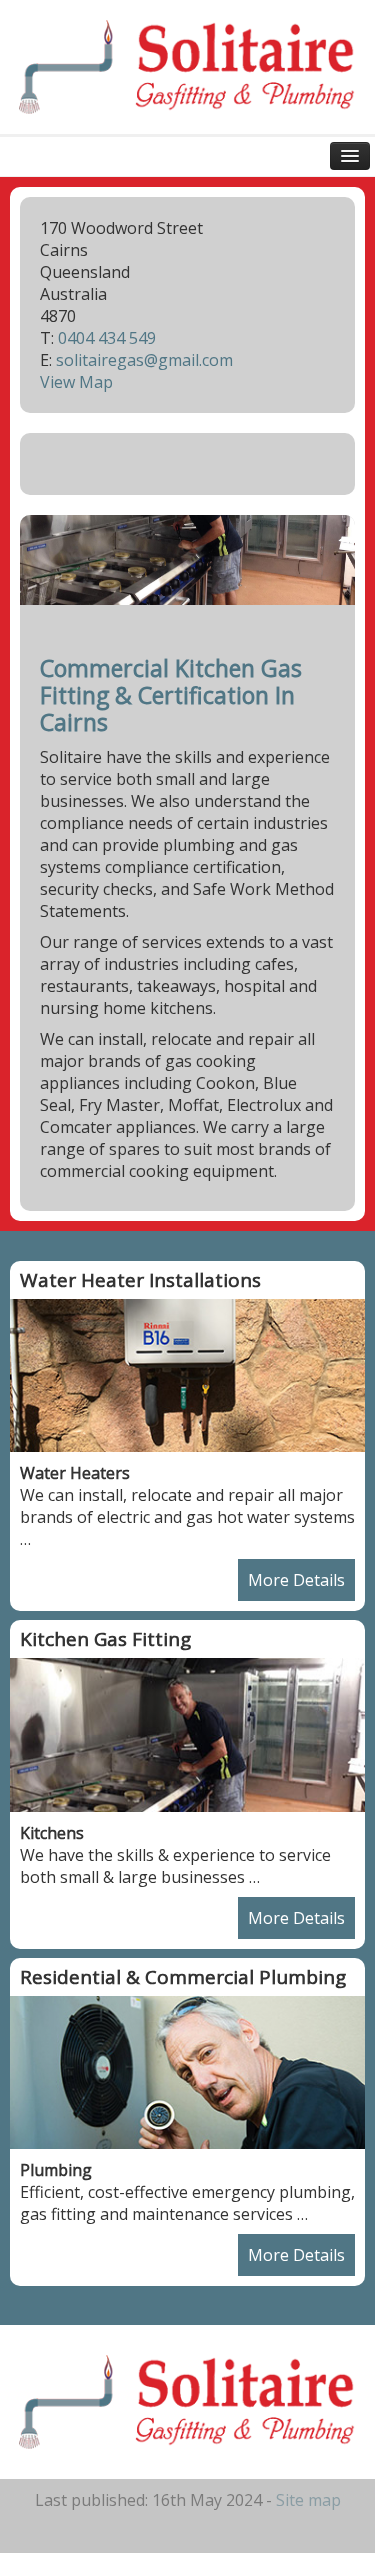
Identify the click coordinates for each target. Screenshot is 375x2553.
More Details (296, 1580)
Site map (308, 2500)
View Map (76, 382)
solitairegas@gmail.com (144, 360)
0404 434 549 (107, 338)
